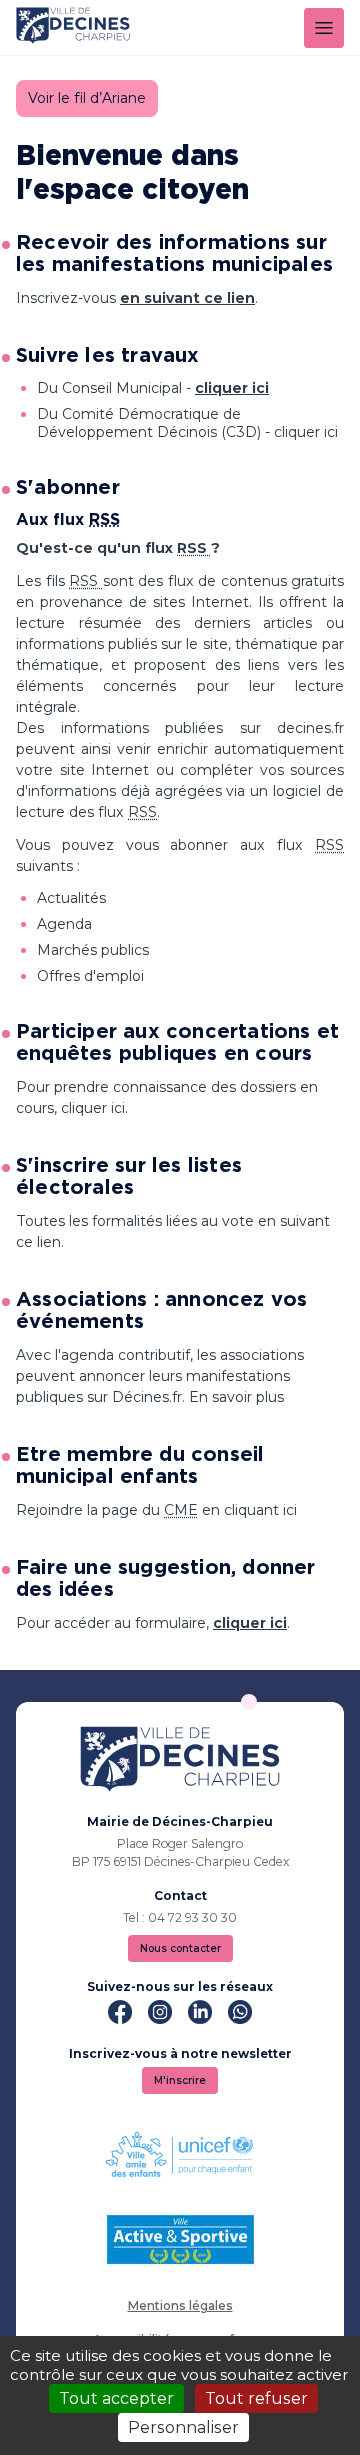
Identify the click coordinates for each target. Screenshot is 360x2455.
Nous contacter (180, 1948)
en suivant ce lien (187, 298)
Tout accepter (116, 2398)
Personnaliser (183, 2427)
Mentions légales (180, 2305)
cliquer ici (232, 388)
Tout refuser (256, 2398)
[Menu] (324, 28)
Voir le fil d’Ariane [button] (87, 98)
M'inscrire (180, 2080)
